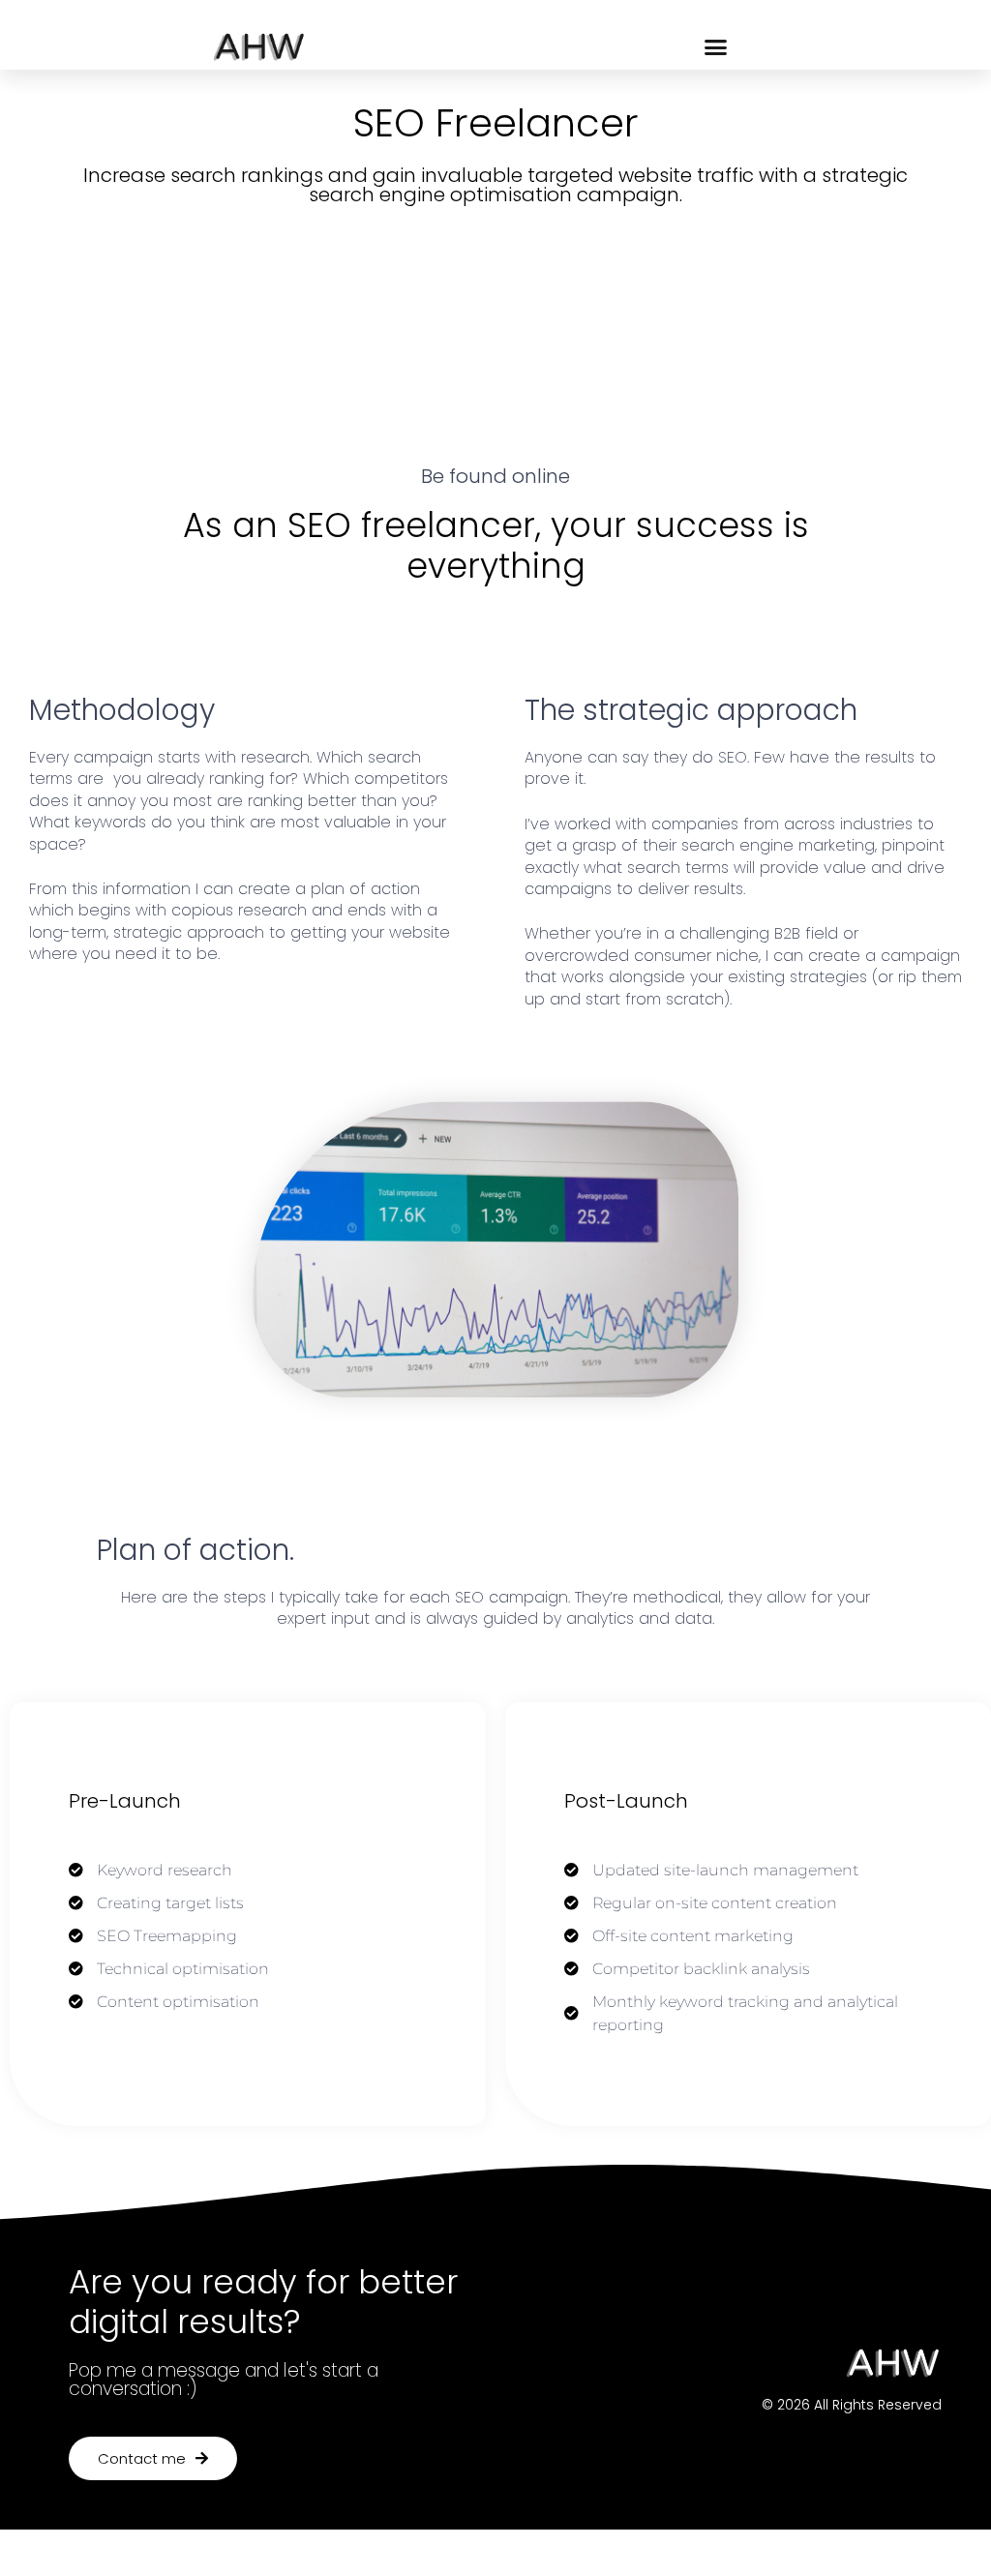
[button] (716, 46)
